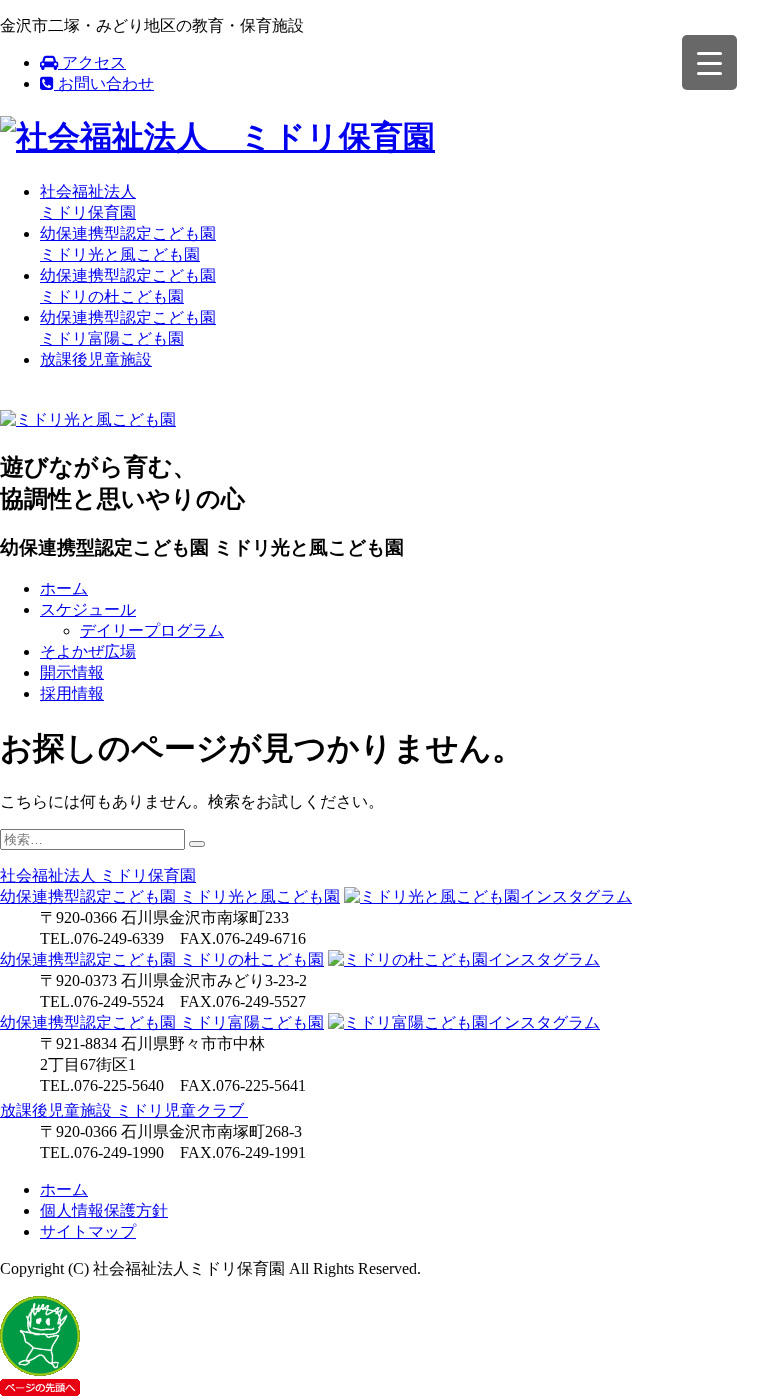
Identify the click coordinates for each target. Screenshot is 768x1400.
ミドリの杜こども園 (162, 959)
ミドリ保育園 (98, 875)
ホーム (64, 588)
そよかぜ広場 (88, 651)
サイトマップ (88, 1231)
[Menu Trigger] (709, 62)
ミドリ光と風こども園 (170, 896)
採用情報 (72, 693)
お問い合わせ (104, 83)
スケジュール (88, 609)
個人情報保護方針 (104, 1210)
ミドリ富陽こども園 (162, 1022)
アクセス (92, 62)
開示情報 (72, 672)
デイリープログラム (152, 630)
